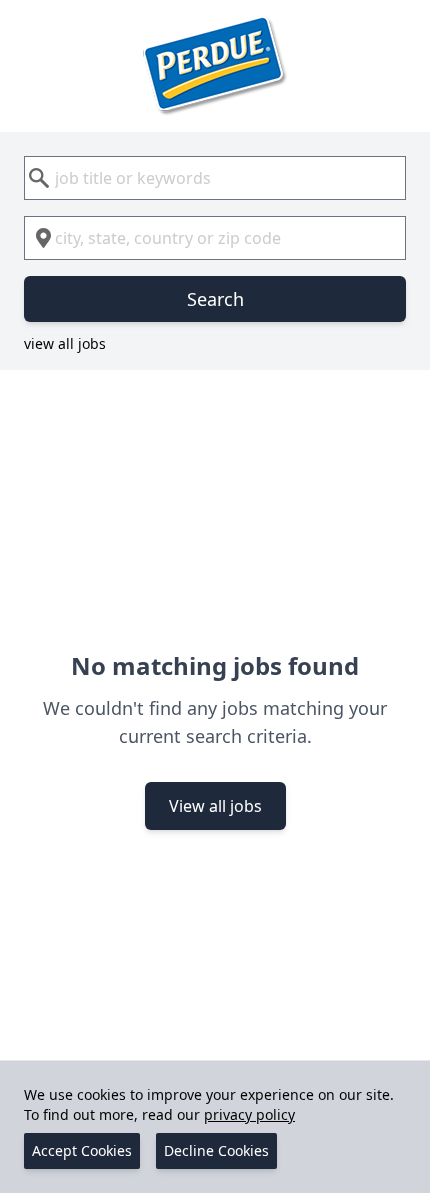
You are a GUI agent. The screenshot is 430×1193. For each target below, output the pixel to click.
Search (215, 299)
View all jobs (215, 806)
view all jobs (65, 343)
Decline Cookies (216, 1150)
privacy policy (249, 1114)
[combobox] (215, 178)
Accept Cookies (82, 1150)
